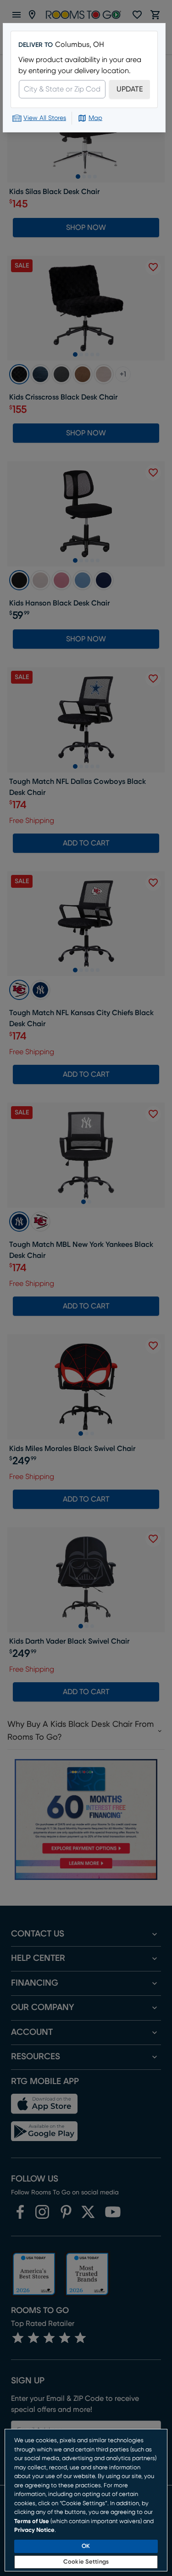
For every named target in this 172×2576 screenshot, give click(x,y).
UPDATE (130, 89)
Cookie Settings (86, 2562)
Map (95, 118)
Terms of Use (32, 2522)
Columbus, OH (80, 45)
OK (86, 2546)
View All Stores (45, 118)
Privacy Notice (34, 2530)
